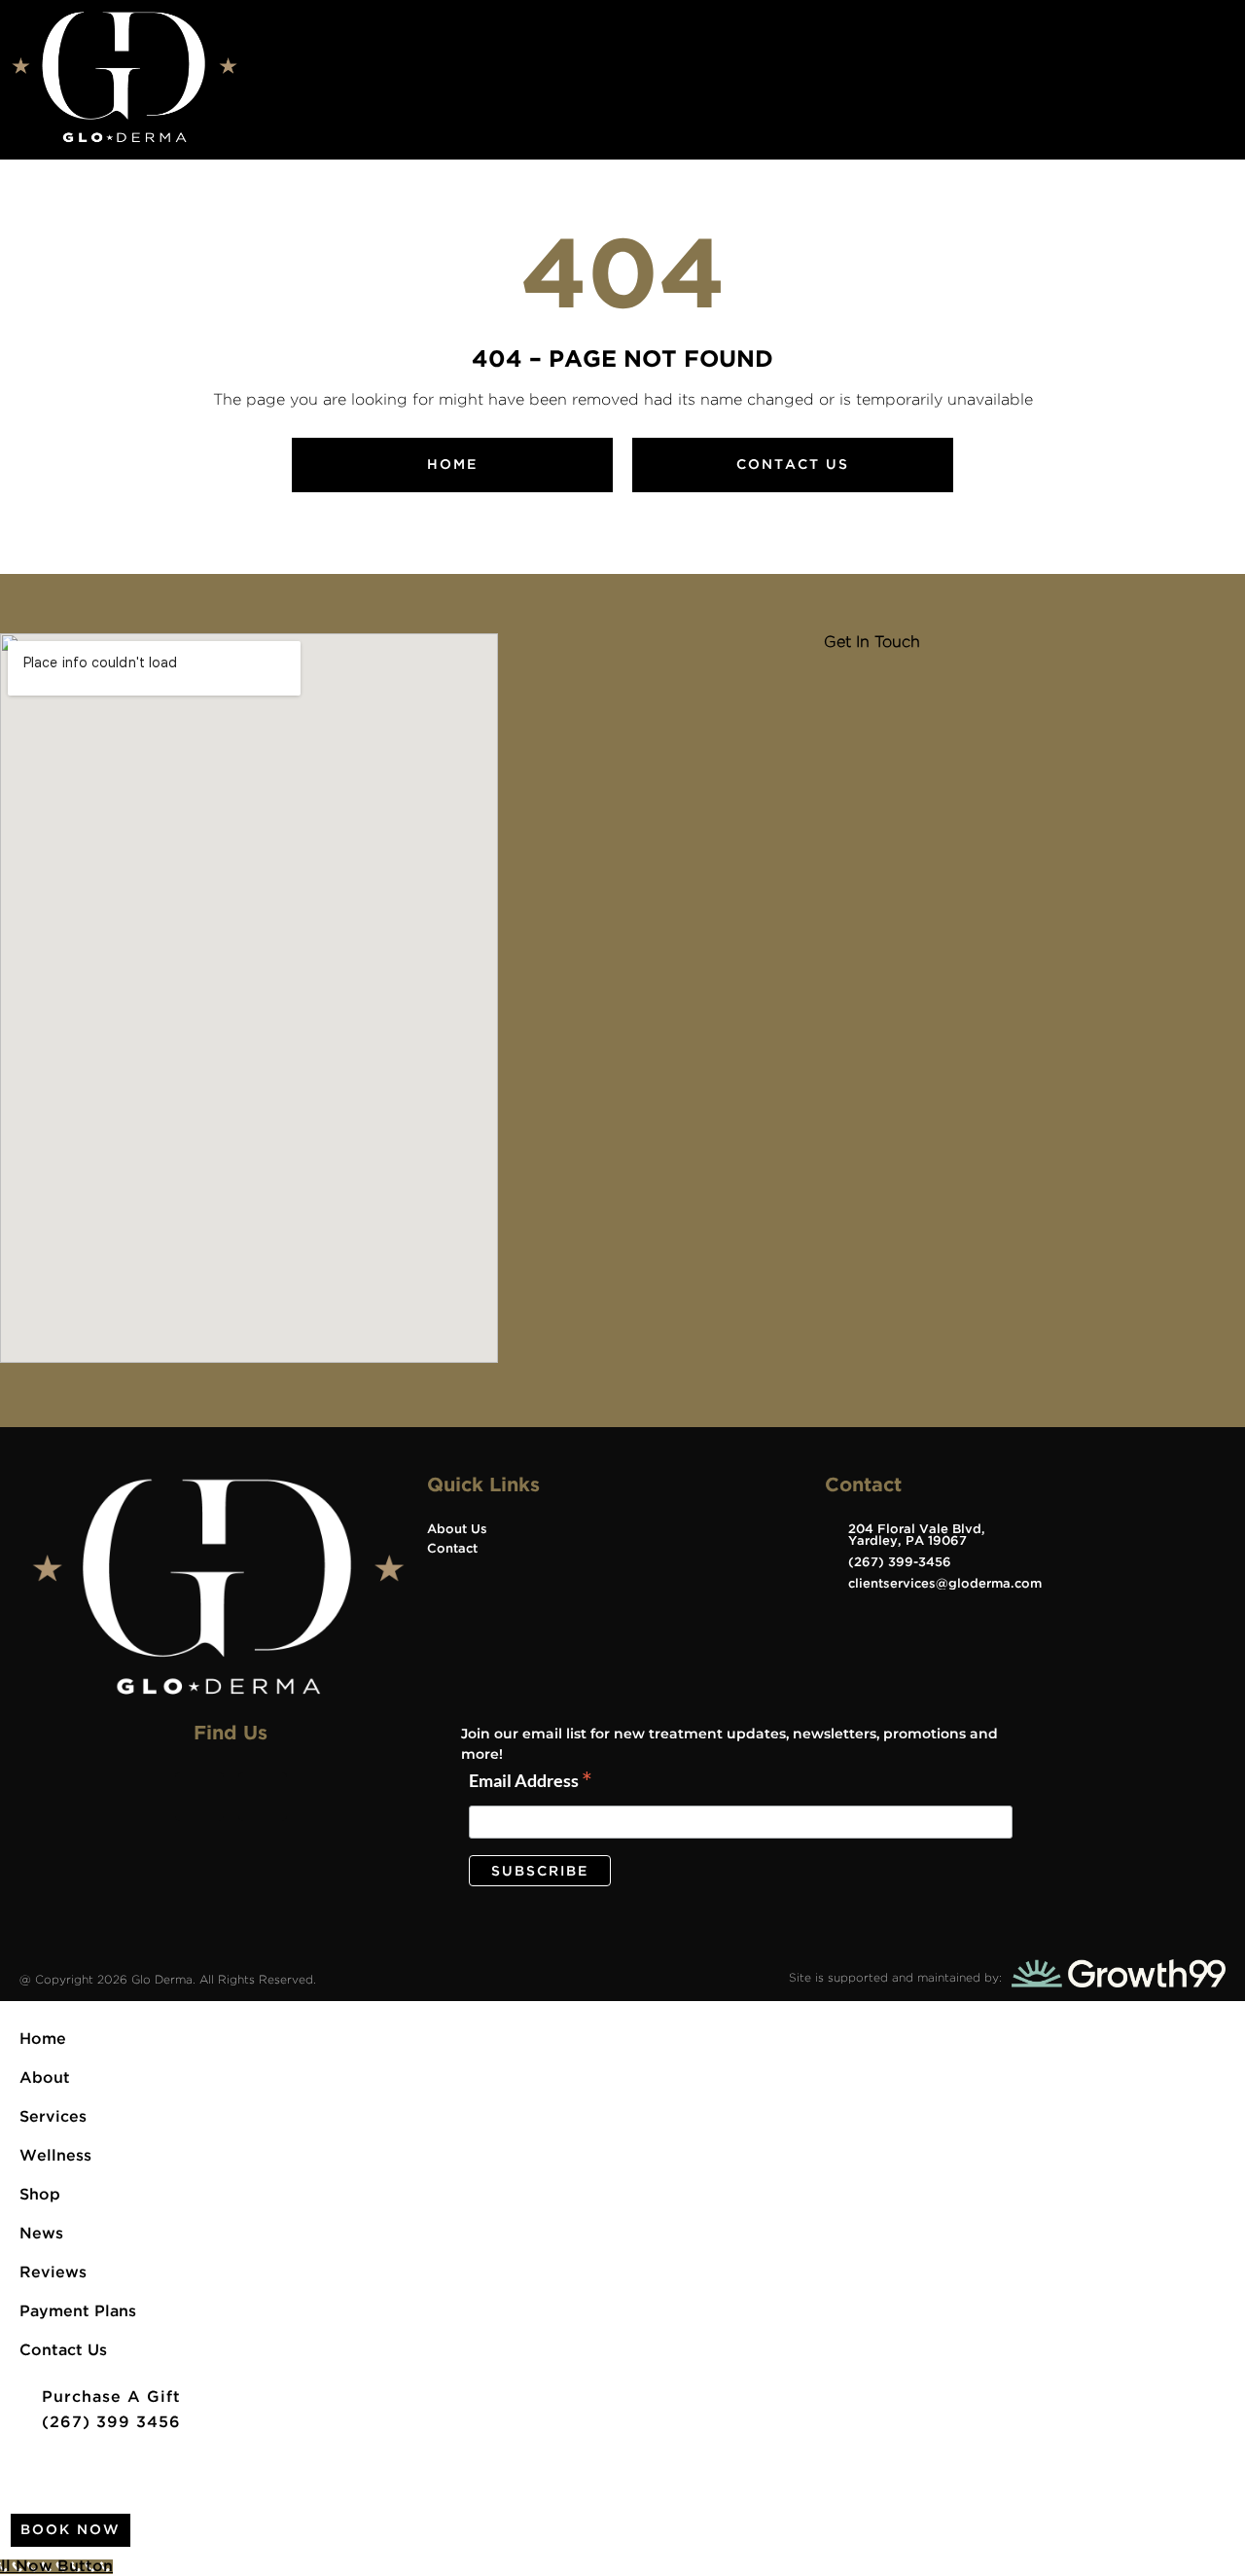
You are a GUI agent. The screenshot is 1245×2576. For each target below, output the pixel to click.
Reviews (53, 2273)
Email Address (531, 1782)
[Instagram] (263, 1797)
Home (43, 2039)
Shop (40, 2195)
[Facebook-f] (199, 1797)
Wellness (55, 2156)
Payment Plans (78, 2312)
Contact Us (63, 2351)
